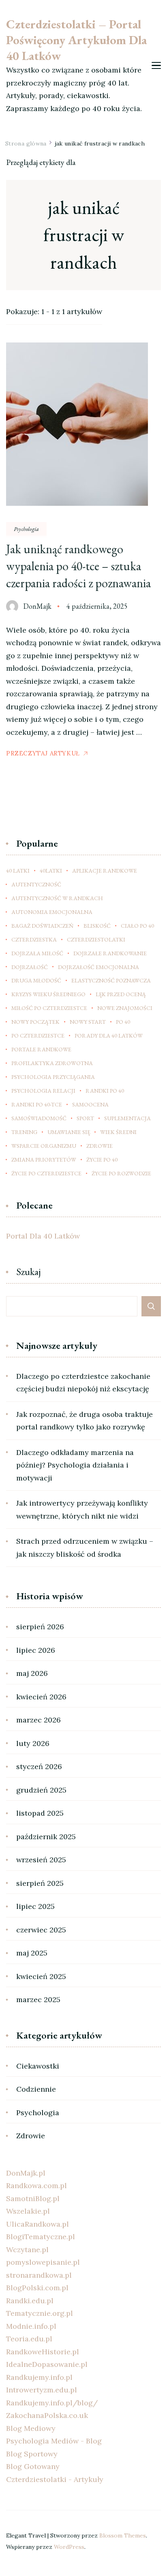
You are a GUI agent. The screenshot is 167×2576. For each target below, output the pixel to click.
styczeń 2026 (39, 1766)
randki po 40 (105, 1091)
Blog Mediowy (31, 2428)
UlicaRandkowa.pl (37, 2224)
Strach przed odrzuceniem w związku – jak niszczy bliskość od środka (85, 1548)
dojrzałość (30, 967)
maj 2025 (32, 1953)
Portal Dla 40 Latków (43, 1236)
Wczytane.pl (27, 2250)
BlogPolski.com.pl (37, 2288)
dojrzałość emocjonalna (98, 967)
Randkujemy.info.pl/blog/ (52, 2403)
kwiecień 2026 (41, 1697)
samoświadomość (39, 1118)
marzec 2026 (39, 1720)
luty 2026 (33, 1743)
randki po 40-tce (37, 1104)
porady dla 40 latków (109, 1036)
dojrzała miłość (37, 953)
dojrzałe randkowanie (110, 953)
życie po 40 (102, 1160)
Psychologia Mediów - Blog (54, 2441)
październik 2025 (46, 1837)
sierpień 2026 (40, 1627)
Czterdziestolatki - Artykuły (55, 2479)
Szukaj (29, 1272)
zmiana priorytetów (44, 1160)
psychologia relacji (43, 1091)
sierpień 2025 (40, 1883)
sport (85, 1118)
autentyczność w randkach (57, 898)
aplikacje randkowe (105, 871)
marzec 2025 (38, 1999)
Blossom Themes (123, 2535)
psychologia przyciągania (53, 1077)
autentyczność (36, 884)
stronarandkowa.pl (39, 2275)
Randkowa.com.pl (36, 2186)
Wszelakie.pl (28, 2211)
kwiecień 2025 (41, 1976)
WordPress (69, 2547)
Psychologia (26, 529)
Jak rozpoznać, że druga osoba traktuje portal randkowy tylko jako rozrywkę (85, 1421)
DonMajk (37, 606)
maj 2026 (32, 1673)
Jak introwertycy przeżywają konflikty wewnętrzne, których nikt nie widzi (82, 1509)
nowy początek (35, 1022)
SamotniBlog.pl (33, 2198)
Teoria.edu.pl (29, 2339)
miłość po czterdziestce (49, 1008)
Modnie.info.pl (31, 2326)
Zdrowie (31, 2136)
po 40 (123, 1022)
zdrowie (100, 1146)
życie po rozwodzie (121, 1173)
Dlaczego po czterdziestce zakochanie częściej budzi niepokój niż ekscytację (83, 1383)
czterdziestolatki (96, 939)
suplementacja (127, 1118)
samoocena (90, 1104)
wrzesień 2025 (41, 1860)
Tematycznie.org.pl (40, 2313)
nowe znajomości (125, 1008)
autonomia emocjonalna (52, 912)
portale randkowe (41, 1049)
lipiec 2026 (36, 1650)
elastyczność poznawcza (111, 980)
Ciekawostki (38, 2066)
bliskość (97, 926)
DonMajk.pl (26, 2173)
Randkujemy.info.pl (39, 2377)
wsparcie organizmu (44, 1146)
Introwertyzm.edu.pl (42, 2390)
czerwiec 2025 (41, 1930)
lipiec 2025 (35, 1906)
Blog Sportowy (32, 2454)
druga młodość (36, 980)
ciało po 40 (137, 926)
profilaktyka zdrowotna (52, 1063)
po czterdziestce (38, 1036)
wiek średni (118, 1132)
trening (24, 1132)
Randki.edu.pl (30, 2301)
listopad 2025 (40, 1813)
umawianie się (69, 1132)
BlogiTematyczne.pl (41, 2237)
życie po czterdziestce (46, 1173)
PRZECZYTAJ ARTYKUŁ (43, 753)
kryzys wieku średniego (48, 994)
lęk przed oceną (121, 994)
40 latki (18, 871)
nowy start (88, 1022)
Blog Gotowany (33, 2466)
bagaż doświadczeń (42, 926)
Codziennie (36, 2089)
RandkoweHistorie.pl (43, 2352)
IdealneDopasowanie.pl (47, 2364)
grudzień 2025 (41, 1790)
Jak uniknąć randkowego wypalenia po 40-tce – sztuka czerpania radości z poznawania (78, 566)
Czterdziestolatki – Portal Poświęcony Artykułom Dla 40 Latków (76, 40)
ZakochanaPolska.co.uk (47, 2415)
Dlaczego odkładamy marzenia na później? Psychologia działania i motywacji (75, 1465)
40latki (51, 871)
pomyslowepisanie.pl (43, 2262)
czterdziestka (34, 939)
